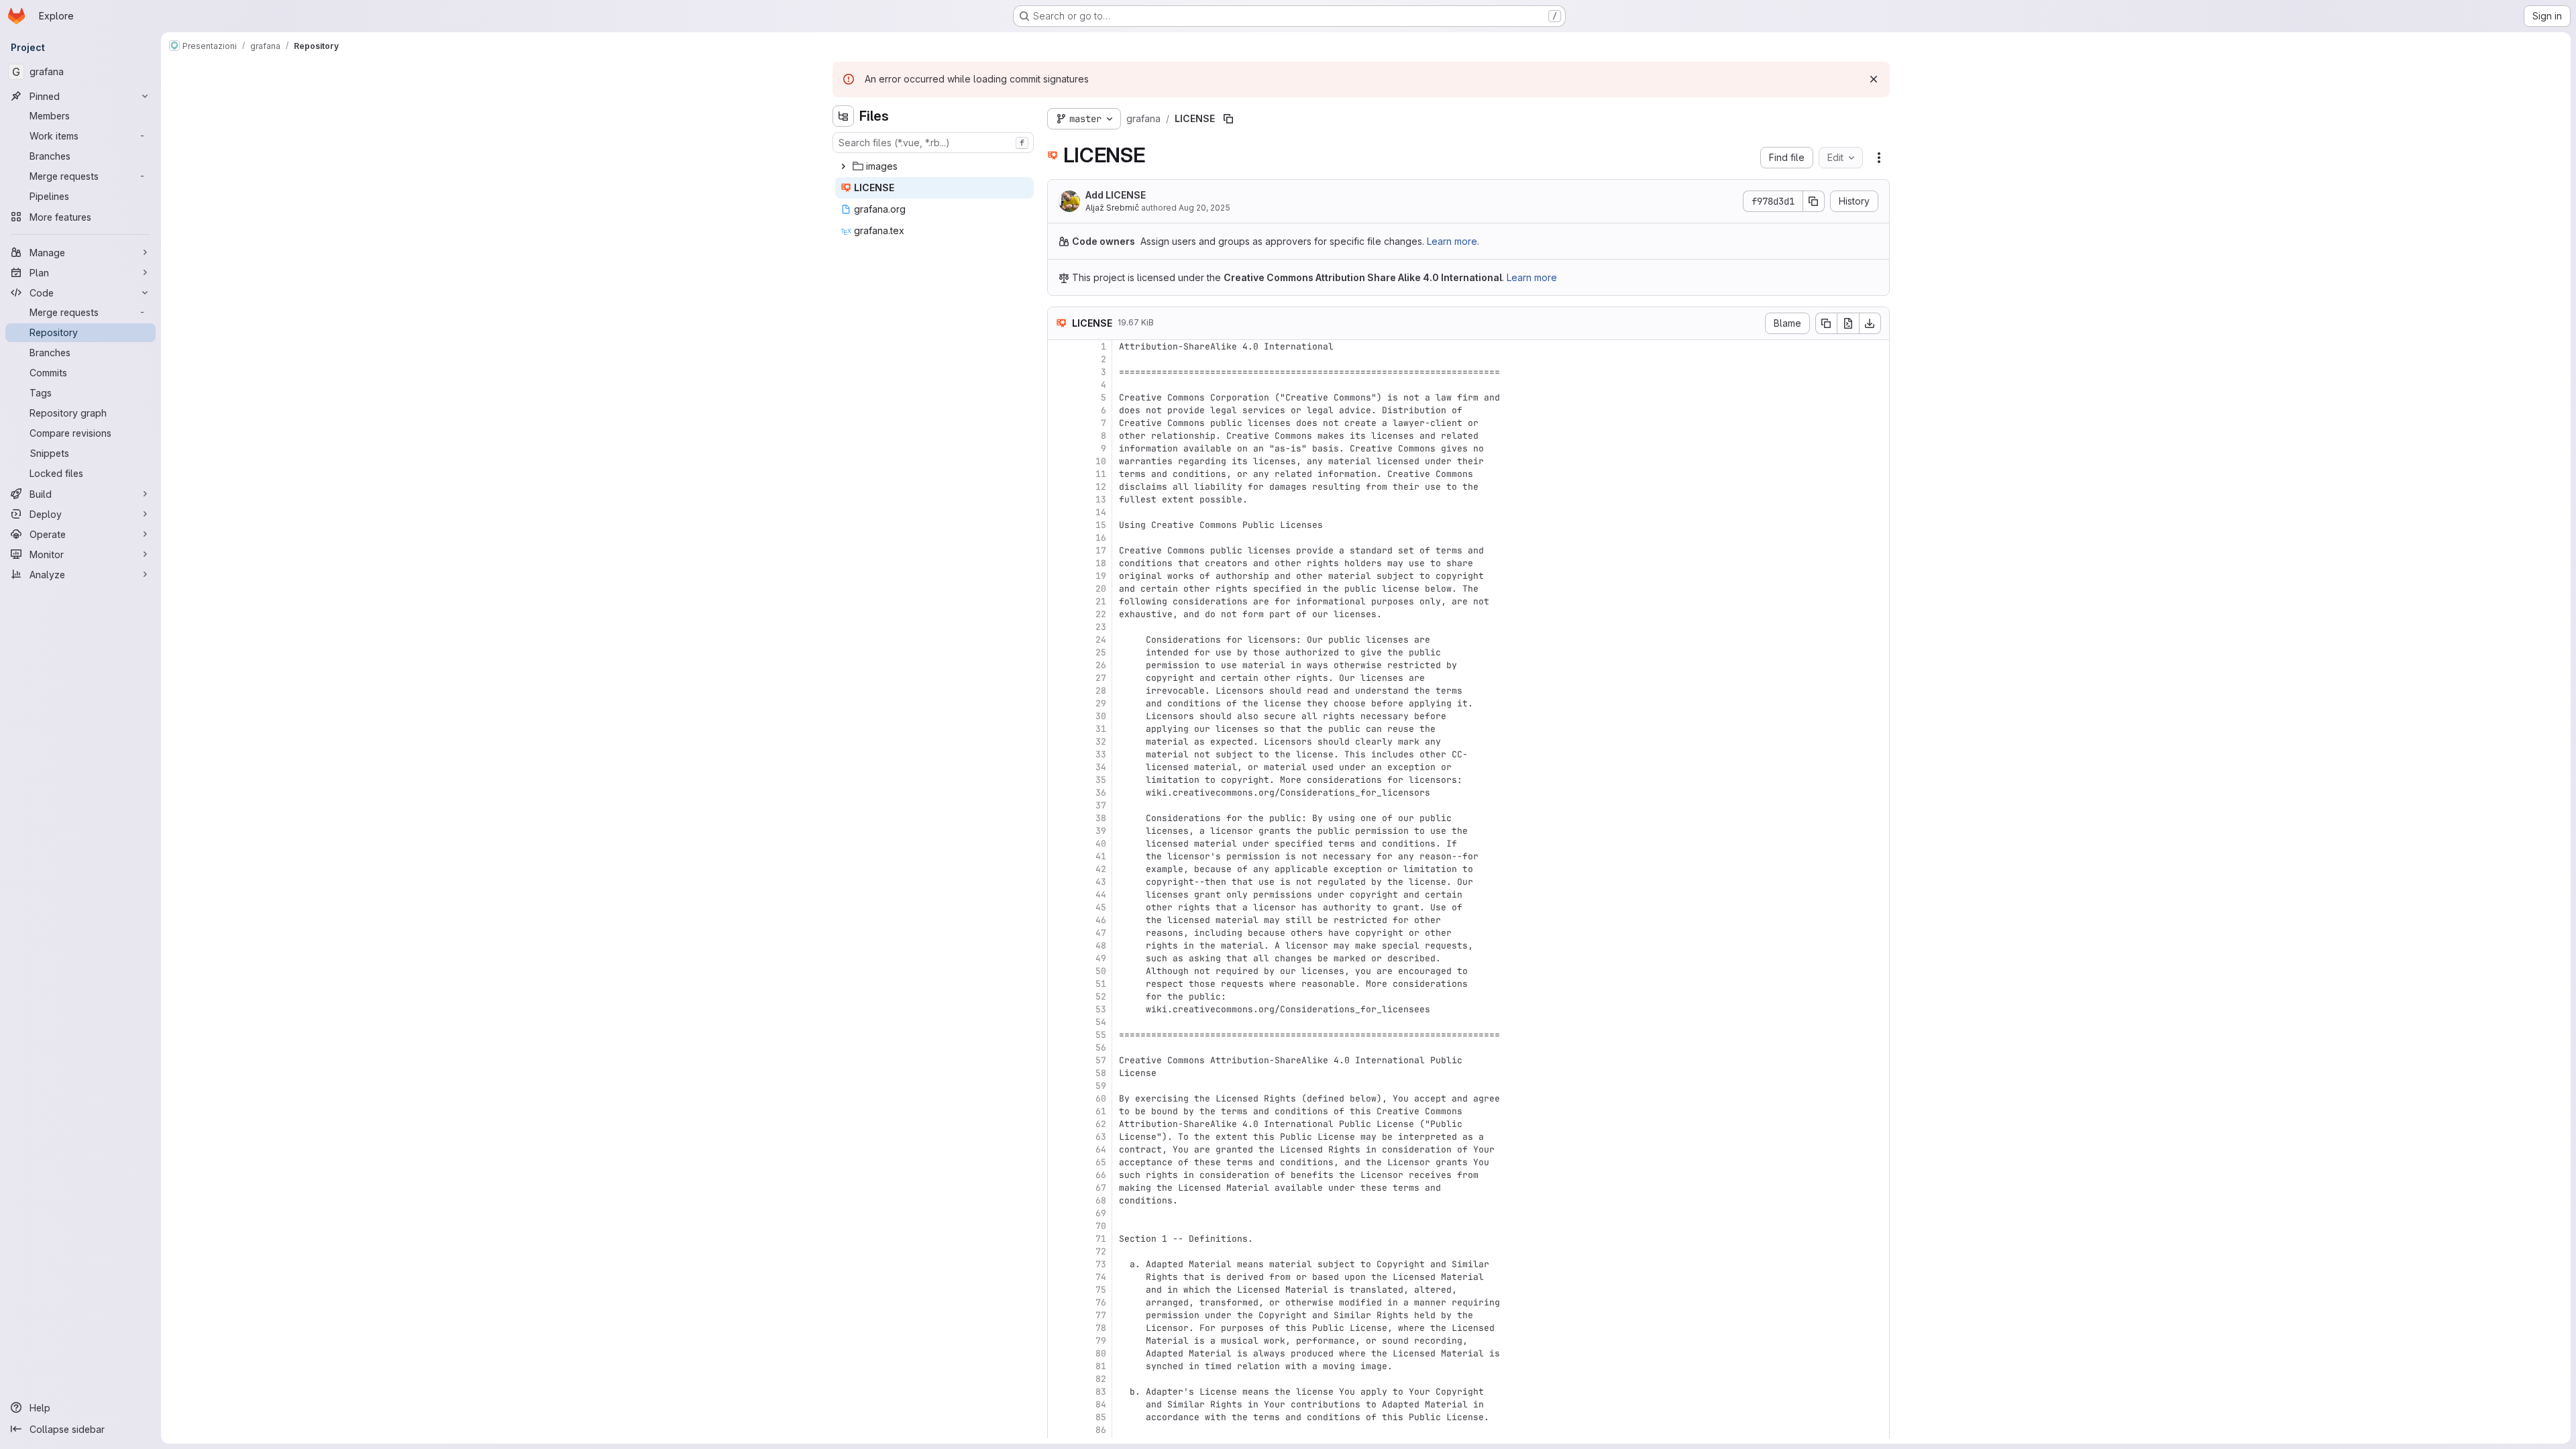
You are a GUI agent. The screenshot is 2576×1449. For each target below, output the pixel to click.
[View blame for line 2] (1059, 359)
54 (1101, 1022)
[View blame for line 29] (1059, 703)
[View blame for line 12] (1059, 487)
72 (1101, 1251)
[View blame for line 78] (1059, 1328)
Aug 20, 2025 (1204, 208)
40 (1101, 844)
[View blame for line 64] (1059, 1149)
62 (1101, 1124)
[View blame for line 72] (1059, 1251)
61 (1101, 1111)
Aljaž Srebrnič (1112, 208)
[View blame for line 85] (1059, 1417)
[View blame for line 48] (1059, 946)
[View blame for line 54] (1059, 1022)
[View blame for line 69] (1059, 1213)
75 (1101, 1290)
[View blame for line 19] (1059, 576)
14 (1101, 512)
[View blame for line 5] (1059, 397)
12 (1101, 487)
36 (1101, 793)
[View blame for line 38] (1059, 818)
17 (1101, 550)
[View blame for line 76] (1059, 1302)
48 (1101, 946)
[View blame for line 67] (1059, 1188)
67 (1101, 1188)
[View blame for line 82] (1059, 1379)
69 (1101, 1213)
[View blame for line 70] (1059, 1226)
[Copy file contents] (1826, 323)
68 (1101, 1200)
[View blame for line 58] (1059, 1073)
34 (1101, 767)
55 (1101, 1035)
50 (1101, 971)
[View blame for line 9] (1059, 448)
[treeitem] (934, 166)
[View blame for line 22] (1059, 614)
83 (1101, 1392)
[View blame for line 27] (1059, 678)
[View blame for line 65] (1059, 1162)
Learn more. (1453, 241)
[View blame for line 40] (1059, 844)
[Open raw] (1848, 323)
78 (1101, 1328)
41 (1101, 856)
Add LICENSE (1116, 195)
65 (1101, 1162)
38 (1101, 818)
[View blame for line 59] (1059, 1086)
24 (1101, 640)
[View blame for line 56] (1059, 1048)
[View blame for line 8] (1059, 436)
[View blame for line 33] (1059, 754)
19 (1101, 576)
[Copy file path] (1228, 119)
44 (1101, 895)
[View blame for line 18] (1059, 563)
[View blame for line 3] (1059, 372)
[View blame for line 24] (1059, 640)
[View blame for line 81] (1059, 1366)
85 (1101, 1417)
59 (1101, 1086)
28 (1101, 691)
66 (1101, 1175)
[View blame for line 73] (1059, 1264)
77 (1101, 1315)
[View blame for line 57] (1059, 1060)
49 (1101, 958)
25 (1101, 652)
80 (1101, 1353)
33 (1101, 754)
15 (1101, 525)
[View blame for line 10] (1059, 461)
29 (1101, 703)
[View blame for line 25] (1059, 652)
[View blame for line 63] (1059, 1137)
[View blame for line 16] (1059, 538)
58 (1101, 1073)
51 (1101, 984)
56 (1101, 1048)
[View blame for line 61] (1059, 1111)
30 (1101, 716)
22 (1101, 614)
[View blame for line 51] (1059, 984)
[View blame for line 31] (1059, 729)
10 (1101, 461)
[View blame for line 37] (1059, 805)
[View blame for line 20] (1059, 589)
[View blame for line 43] (1059, 882)
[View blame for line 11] (1059, 474)
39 (1101, 831)
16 (1101, 538)
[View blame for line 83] (1059, 1392)
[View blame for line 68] (1059, 1200)
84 (1101, 1404)
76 (1101, 1302)
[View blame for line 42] (1059, 869)
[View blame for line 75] (1059, 1290)
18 (1101, 563)
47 (1101, 933)
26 (1101, 665)
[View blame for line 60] (1059, 1098)
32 (1101, 742)
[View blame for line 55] (1059, 1035)
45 (1101, 907)
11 (1101, 474)
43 (1101, 882)
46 (1101, 920)
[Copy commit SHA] (1814, 201)
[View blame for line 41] (1059, 856)
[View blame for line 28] (1059, 691)
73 (1101, 1264)
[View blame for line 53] (1059, 1009)
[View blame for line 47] (1059, 933)
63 (1101, 1137)
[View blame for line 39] (1059, 831)
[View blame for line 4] (1059, 385)
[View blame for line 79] (1059, 1341)
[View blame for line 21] (1059, 601)
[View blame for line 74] (1059, 1277)
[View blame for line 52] (1059, 997)
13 (1101, 499)
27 (1101, 678)
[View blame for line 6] (1059, 410)
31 (1101, 729)
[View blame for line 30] (1059, 716)
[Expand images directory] (843, 166)
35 (1101, 780)
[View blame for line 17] (1059, 550)
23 (1101, 627)
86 (1101, 1430)
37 (1101, 805)
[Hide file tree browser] (843, 116)
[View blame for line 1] (1059, 346)
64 (1101, 1149)
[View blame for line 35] (1059, 780)
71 (1101, 1239)
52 (1101, 997)
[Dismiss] (1874, 79)
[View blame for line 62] (1059, 1124)
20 (1101, 589)
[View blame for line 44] (1059, 895)
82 (1101, 1379)
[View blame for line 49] (1059, 958)
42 (1101, 869)
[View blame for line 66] (1059, 1175)
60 (1101, 1098)
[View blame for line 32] (1059, 742)
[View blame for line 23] (1059, 627)
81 (1101, 1366)
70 (1101, 1226)
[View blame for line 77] (1059, 1315)
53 (1101, 1009)
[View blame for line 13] (1059, 499)
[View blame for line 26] (1059, 665)
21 (1101, 601)
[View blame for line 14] (1059, 512)
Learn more (1532, 277)
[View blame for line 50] (1059, 971)
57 (1101, 1060)
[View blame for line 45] (1059, 907)
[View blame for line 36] (1059, 793)
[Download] (1870, 323)
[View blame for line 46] (1059, 920)
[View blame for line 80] (1059, 1353)
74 (1101, 1277)
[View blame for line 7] (1059, 423)
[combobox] (933, 143)
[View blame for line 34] (1059, 767)
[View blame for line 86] (1059, 1430)
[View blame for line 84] (1059, 1404)
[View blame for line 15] (1059, 525)
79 (1101, 1341)
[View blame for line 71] (1059, 1239)
